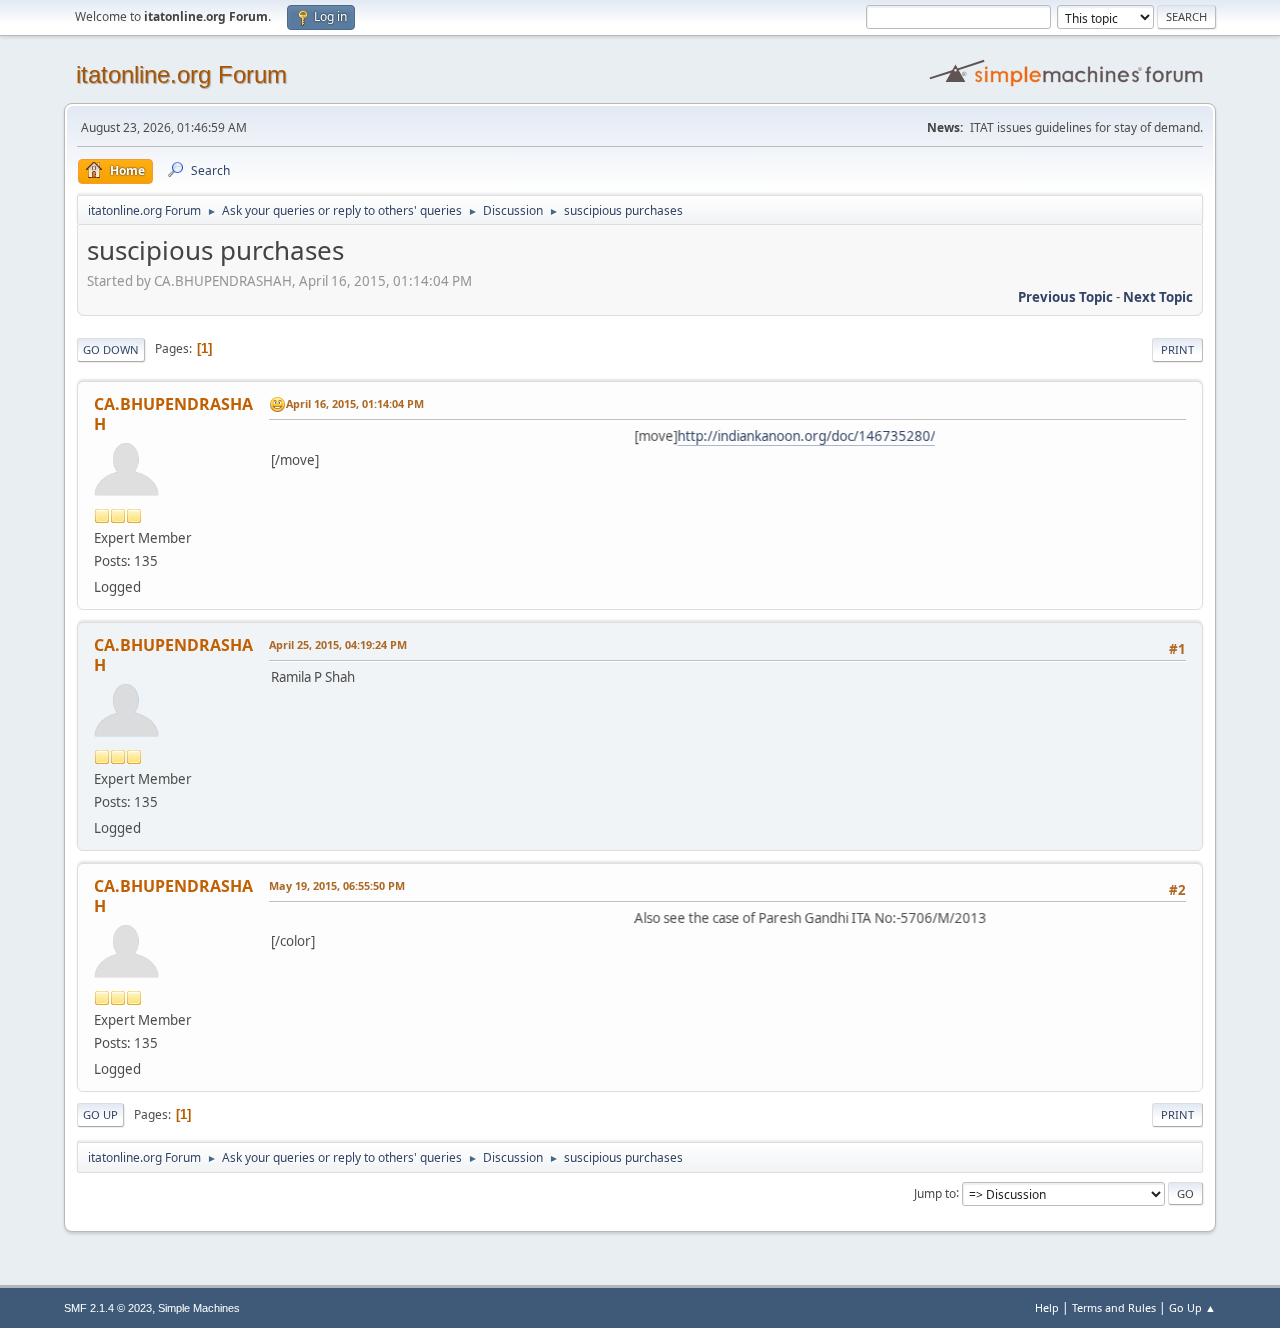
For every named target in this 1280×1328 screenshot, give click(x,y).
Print (1177, 349)
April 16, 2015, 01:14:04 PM (355, 403)
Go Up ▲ (1192, 1307)
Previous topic (1065, 297)
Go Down (111, 349)
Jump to (935, 1192)
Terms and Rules (1114, 1307)
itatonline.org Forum (181, 74)
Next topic (1158, 297)
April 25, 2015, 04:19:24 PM (338, 644)
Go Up (100, 1114)
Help (1047, 1307)
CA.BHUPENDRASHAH (173, 414)
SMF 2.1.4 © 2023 (108, 1308)
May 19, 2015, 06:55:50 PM (337, 885)
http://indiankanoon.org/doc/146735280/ (784, 436)
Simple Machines (199, 1308)
